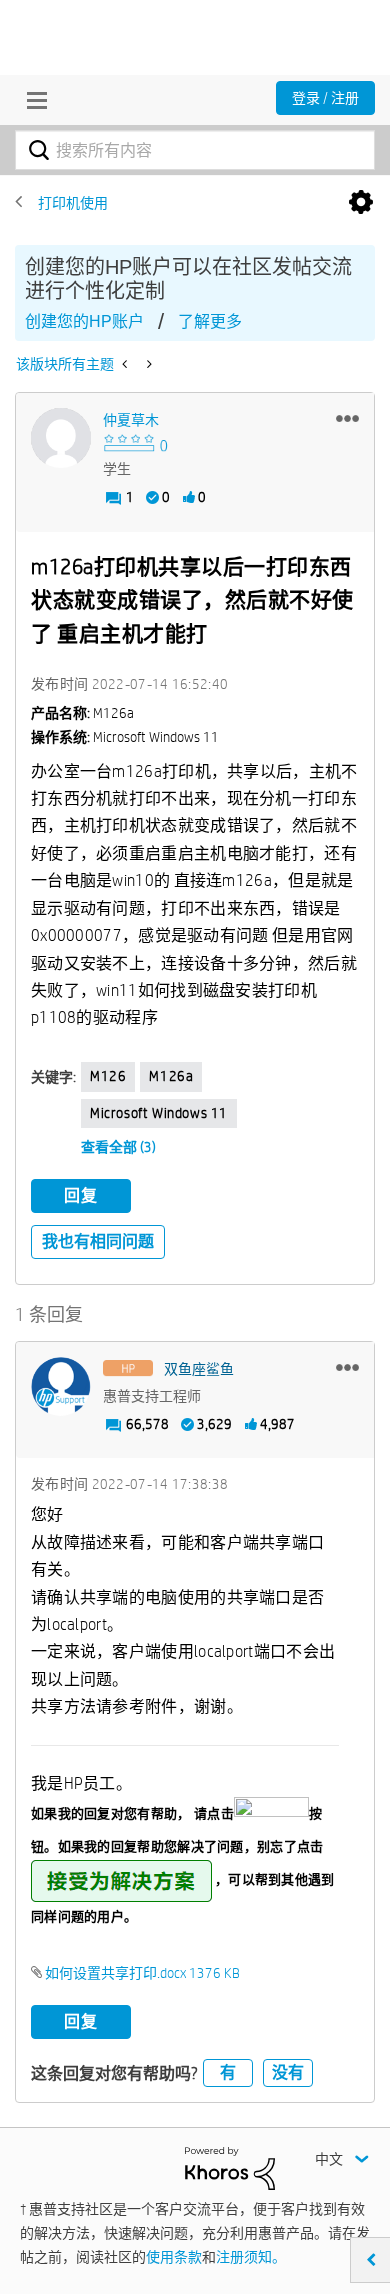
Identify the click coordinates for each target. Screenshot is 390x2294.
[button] (347, 418)
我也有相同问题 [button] (98, 1241)
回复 (81, 1195)
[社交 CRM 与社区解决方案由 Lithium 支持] (230, 2167)
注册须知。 (251, 2257)
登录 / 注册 (325, 98)
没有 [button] (288, 2072)
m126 (108, 1076)
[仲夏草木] (61, 438)
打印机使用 (73, 203)
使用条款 (174, 2257)
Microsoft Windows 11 (159, 1113)
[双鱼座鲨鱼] (61, 1387)
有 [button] (228, 2072)
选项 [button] (361, 203)
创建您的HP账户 (84, 321)
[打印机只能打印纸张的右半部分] (147, 364)
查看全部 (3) (118, 1147)
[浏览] (32, 100)
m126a (171, 1076)
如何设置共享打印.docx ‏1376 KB (142, 1973)
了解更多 (210, 321)
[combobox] (195, 150)
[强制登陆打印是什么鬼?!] (126, 364)
